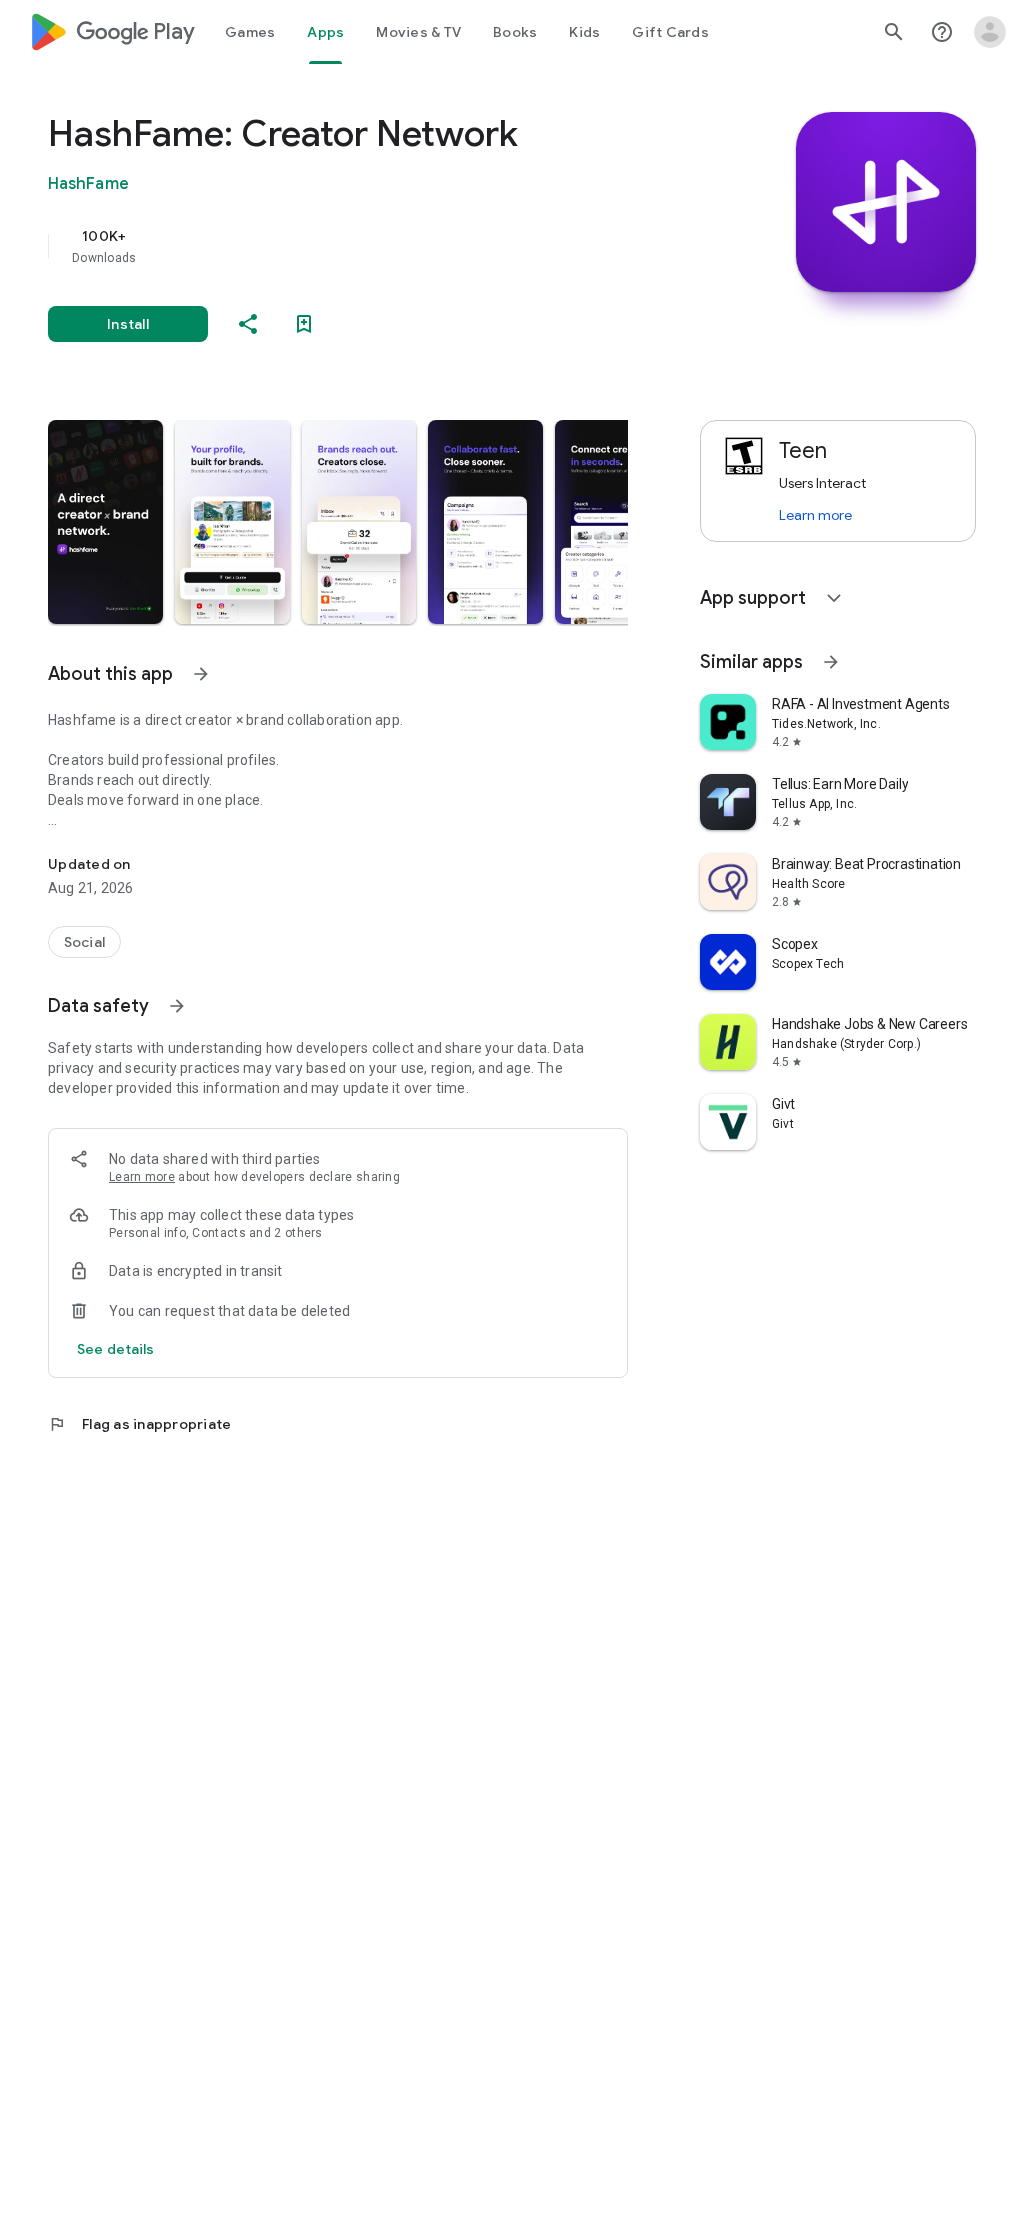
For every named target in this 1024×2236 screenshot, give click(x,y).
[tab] (250, 32)
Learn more (142, 1177)
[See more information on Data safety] (177, 1006)
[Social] (84, 942)
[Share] (248, 324)
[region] (366, 246)
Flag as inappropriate (139, 1424)
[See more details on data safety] (116, 1349)
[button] (105, 522)
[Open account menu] (990, 32)
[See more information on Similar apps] (831, 662)
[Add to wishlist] (304, 324)
